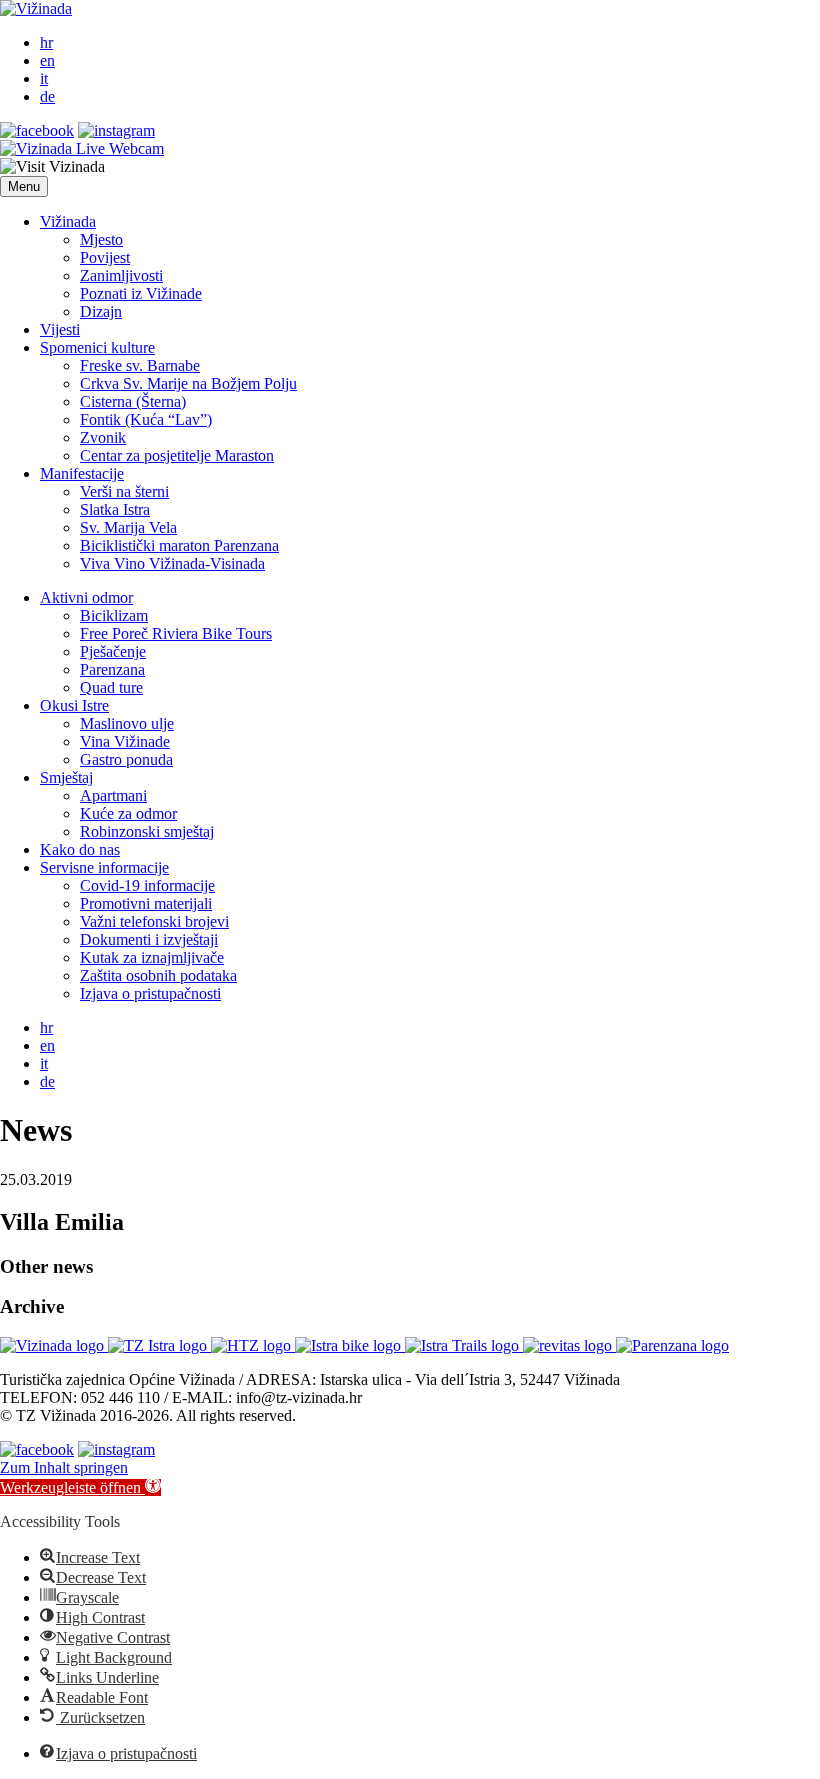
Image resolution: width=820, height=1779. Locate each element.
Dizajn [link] (101, 311)
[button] (24, 186)
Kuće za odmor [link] (128, 813)
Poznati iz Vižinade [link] (141, 293)
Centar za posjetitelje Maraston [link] (177, 455)
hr (46, 42)
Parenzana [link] (112, 669)
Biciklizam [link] (114, 615)
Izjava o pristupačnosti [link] (150, 993)
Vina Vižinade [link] (125, 741)
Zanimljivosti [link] (121, 275)
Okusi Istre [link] (74, 705)
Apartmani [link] (113, 795)
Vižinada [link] (68, 221)
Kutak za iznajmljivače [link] (152, 957)
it (44, 78)
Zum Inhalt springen (64, 1467)
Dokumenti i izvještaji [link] (149, 939)
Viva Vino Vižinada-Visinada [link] (172, 563)
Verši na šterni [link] (124, 491)
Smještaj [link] (66, 777)
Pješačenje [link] (113, 651)
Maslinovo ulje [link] (127, 723)
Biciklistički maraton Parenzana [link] (179, 545)
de (47, 96)
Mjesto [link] (101, 239)
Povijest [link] (105, 257)
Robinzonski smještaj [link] (147, 831)
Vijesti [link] (60, 329)
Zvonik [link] (103, 437)
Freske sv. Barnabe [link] (140, 365)
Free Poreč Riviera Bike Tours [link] (176, 633)
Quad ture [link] (111, 687)
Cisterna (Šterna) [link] (133, 401)
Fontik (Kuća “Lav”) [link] (146, 419)
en (47, 60)
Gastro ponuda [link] (126, 759)
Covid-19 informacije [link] (147, 885)
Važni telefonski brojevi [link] (154, 921)
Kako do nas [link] (80, 849)
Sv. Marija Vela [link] (128, 527)
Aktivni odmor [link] (86, 597)
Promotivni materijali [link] (146, 903)
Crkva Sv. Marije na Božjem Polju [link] (188, 383)
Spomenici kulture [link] (97, 347)
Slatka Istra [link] (115, 509)
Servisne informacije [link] (104, 867)
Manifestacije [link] (82, 473)
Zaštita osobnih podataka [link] (158, 975)
